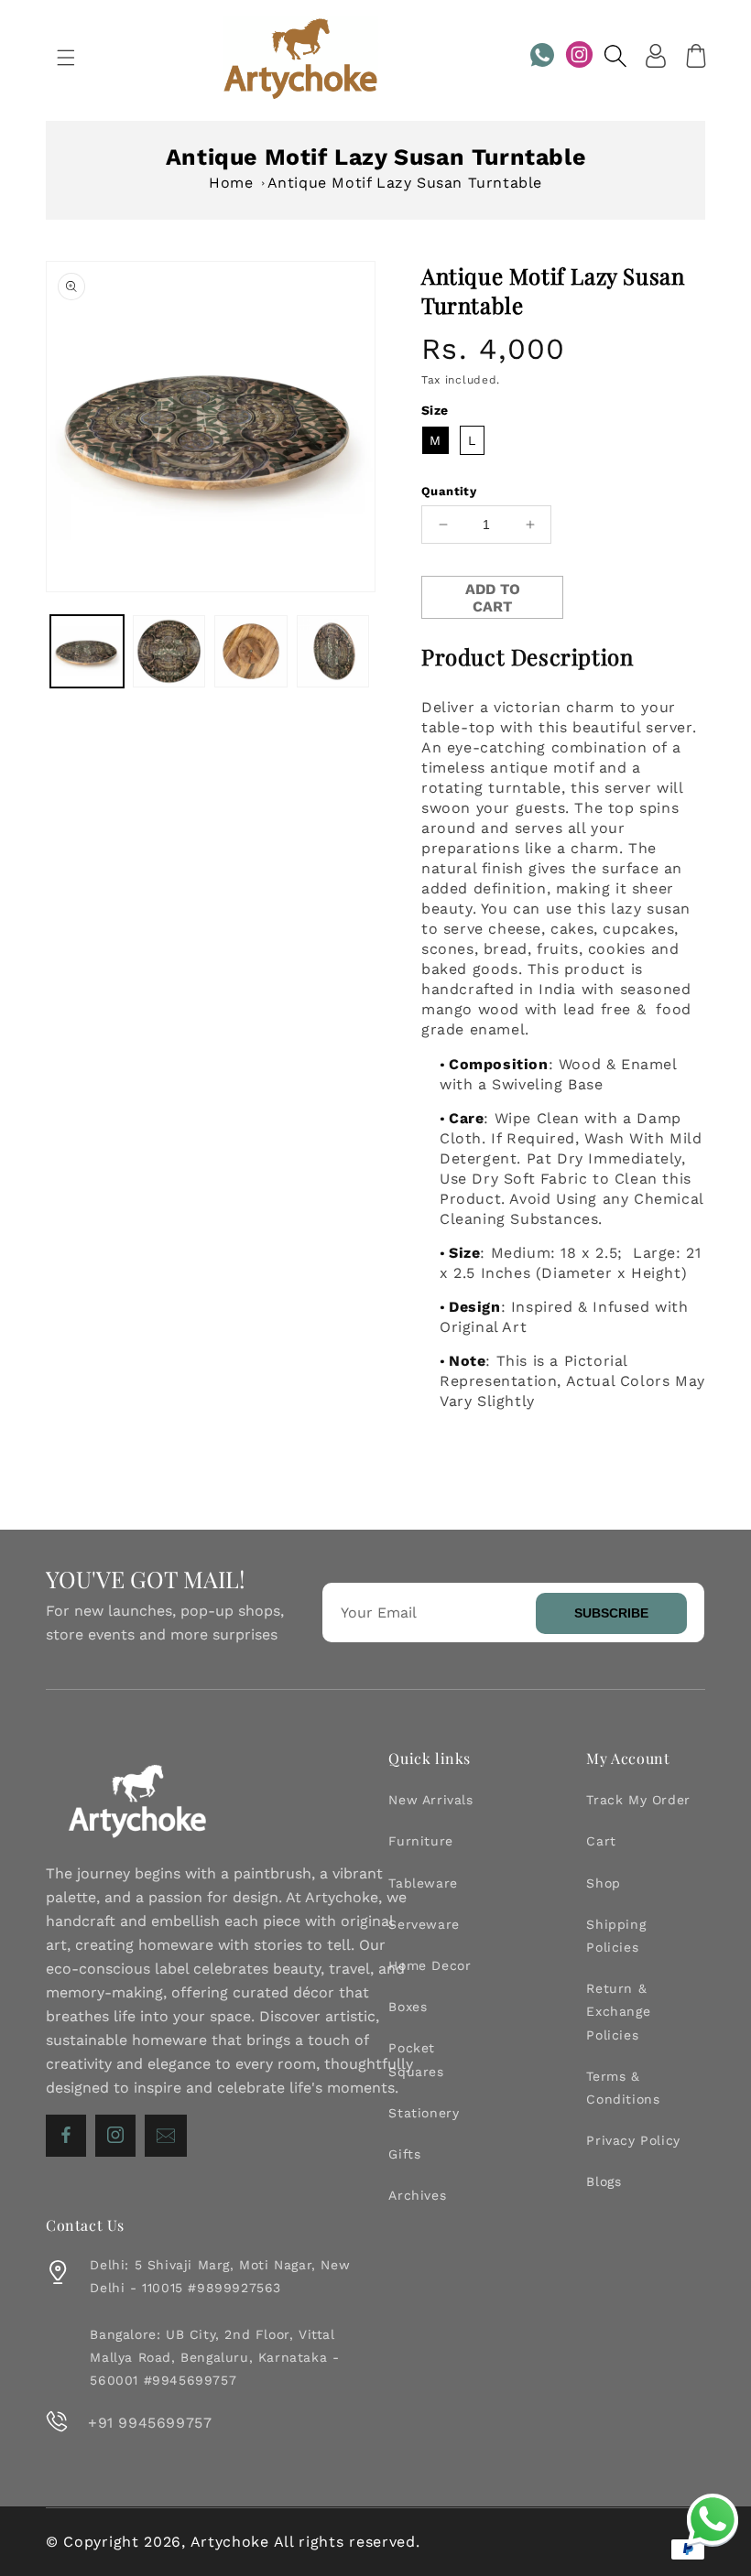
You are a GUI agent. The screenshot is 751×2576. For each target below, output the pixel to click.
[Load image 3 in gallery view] (251, 652)
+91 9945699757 (150, 2423)
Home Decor (430, 1965)
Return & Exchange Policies (618, 2011)
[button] (66, 58)
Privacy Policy (633, 2140)
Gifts (404, 2154)
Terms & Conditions (623, 2088)
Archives (417, 2195)
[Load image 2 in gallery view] (169, 652)
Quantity (449, 491)
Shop (603, 1883)
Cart (601, 1841)
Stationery (424, 2113)
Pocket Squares (416, 2059)
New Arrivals (430, 1800)
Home (231, 183)
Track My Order (638, 1800)
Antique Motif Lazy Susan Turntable (405, 183)
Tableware (423, 1883)
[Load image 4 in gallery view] (333, 652)
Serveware (424, 1924)
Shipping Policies (616, 1936)
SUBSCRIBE (611, 1613)
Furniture (420, 1841)
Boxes (408, 2007)
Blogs (604, 2181)
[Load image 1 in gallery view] (87, 652)
